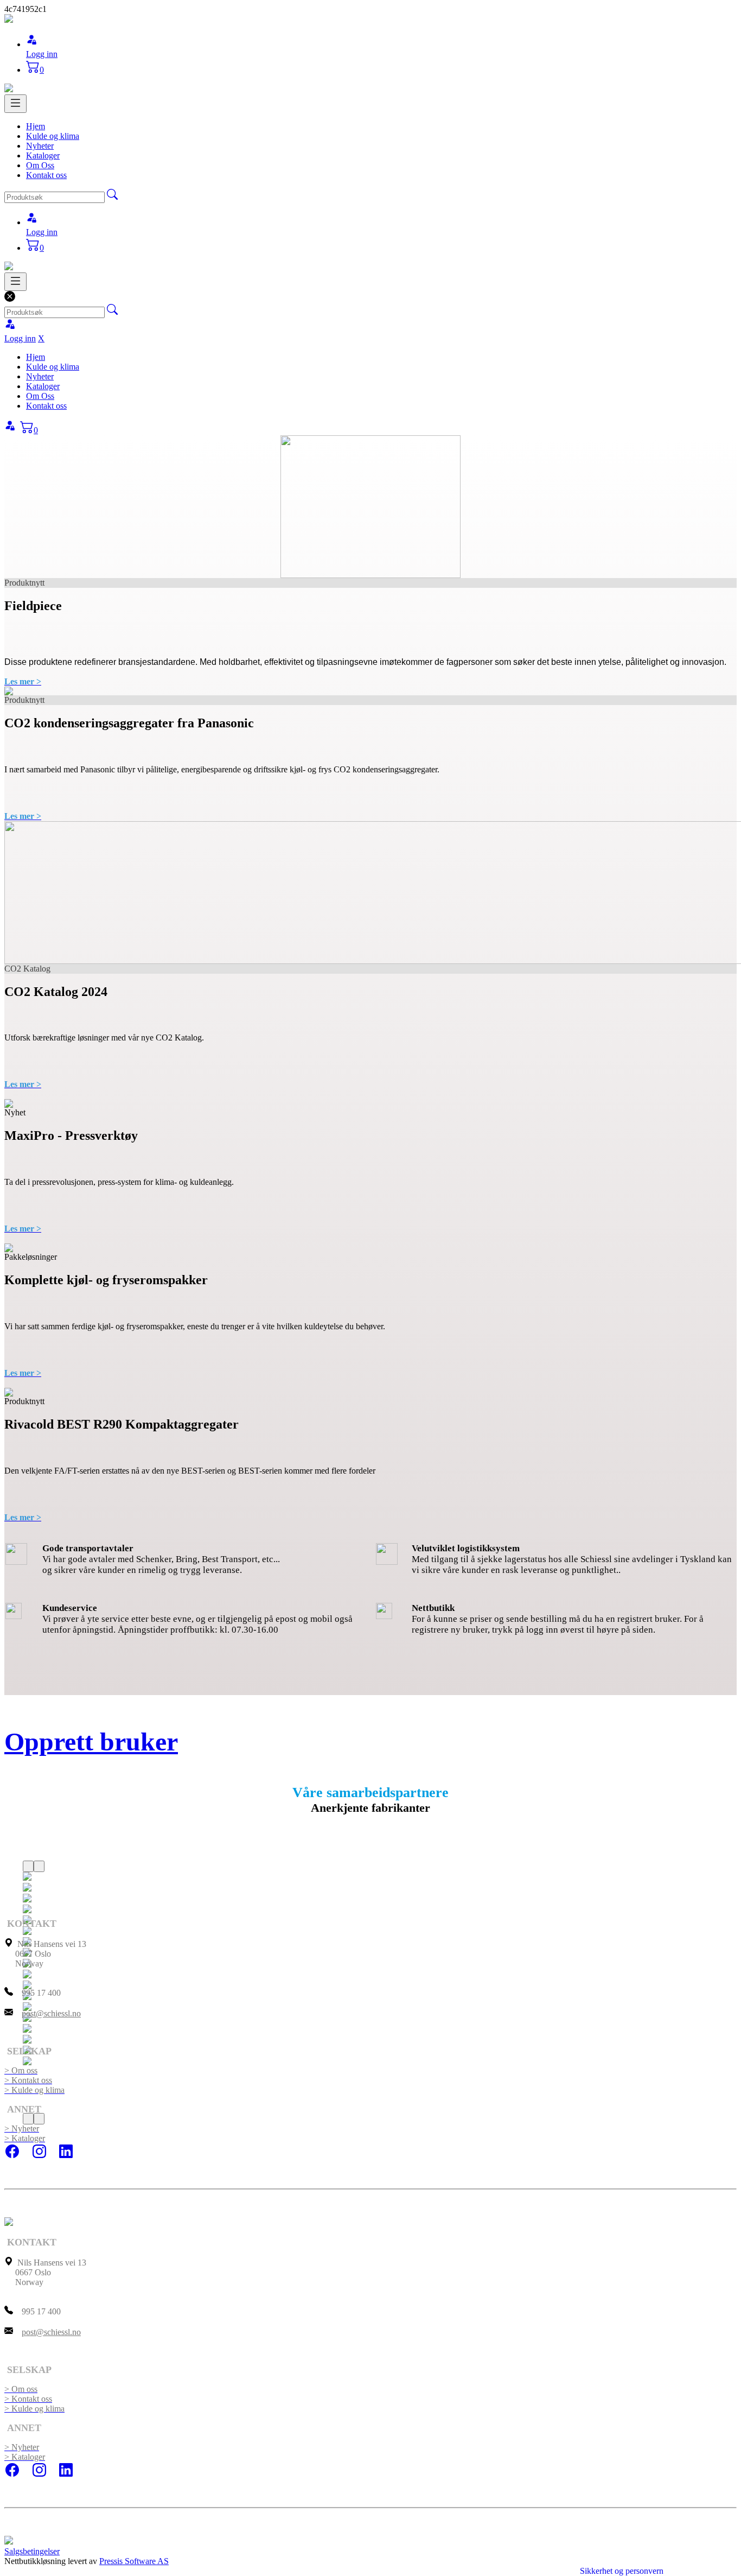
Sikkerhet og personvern (622, 2571)
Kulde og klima (53, 136)
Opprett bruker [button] (91, 1741)
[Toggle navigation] (15, 104)
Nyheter (40, 146)
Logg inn (42, 54)
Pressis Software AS (134, 2561)
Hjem (36, 126)
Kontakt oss (46, 175)
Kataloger (43, 156)
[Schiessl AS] (9, 20)
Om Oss (40, 165)
